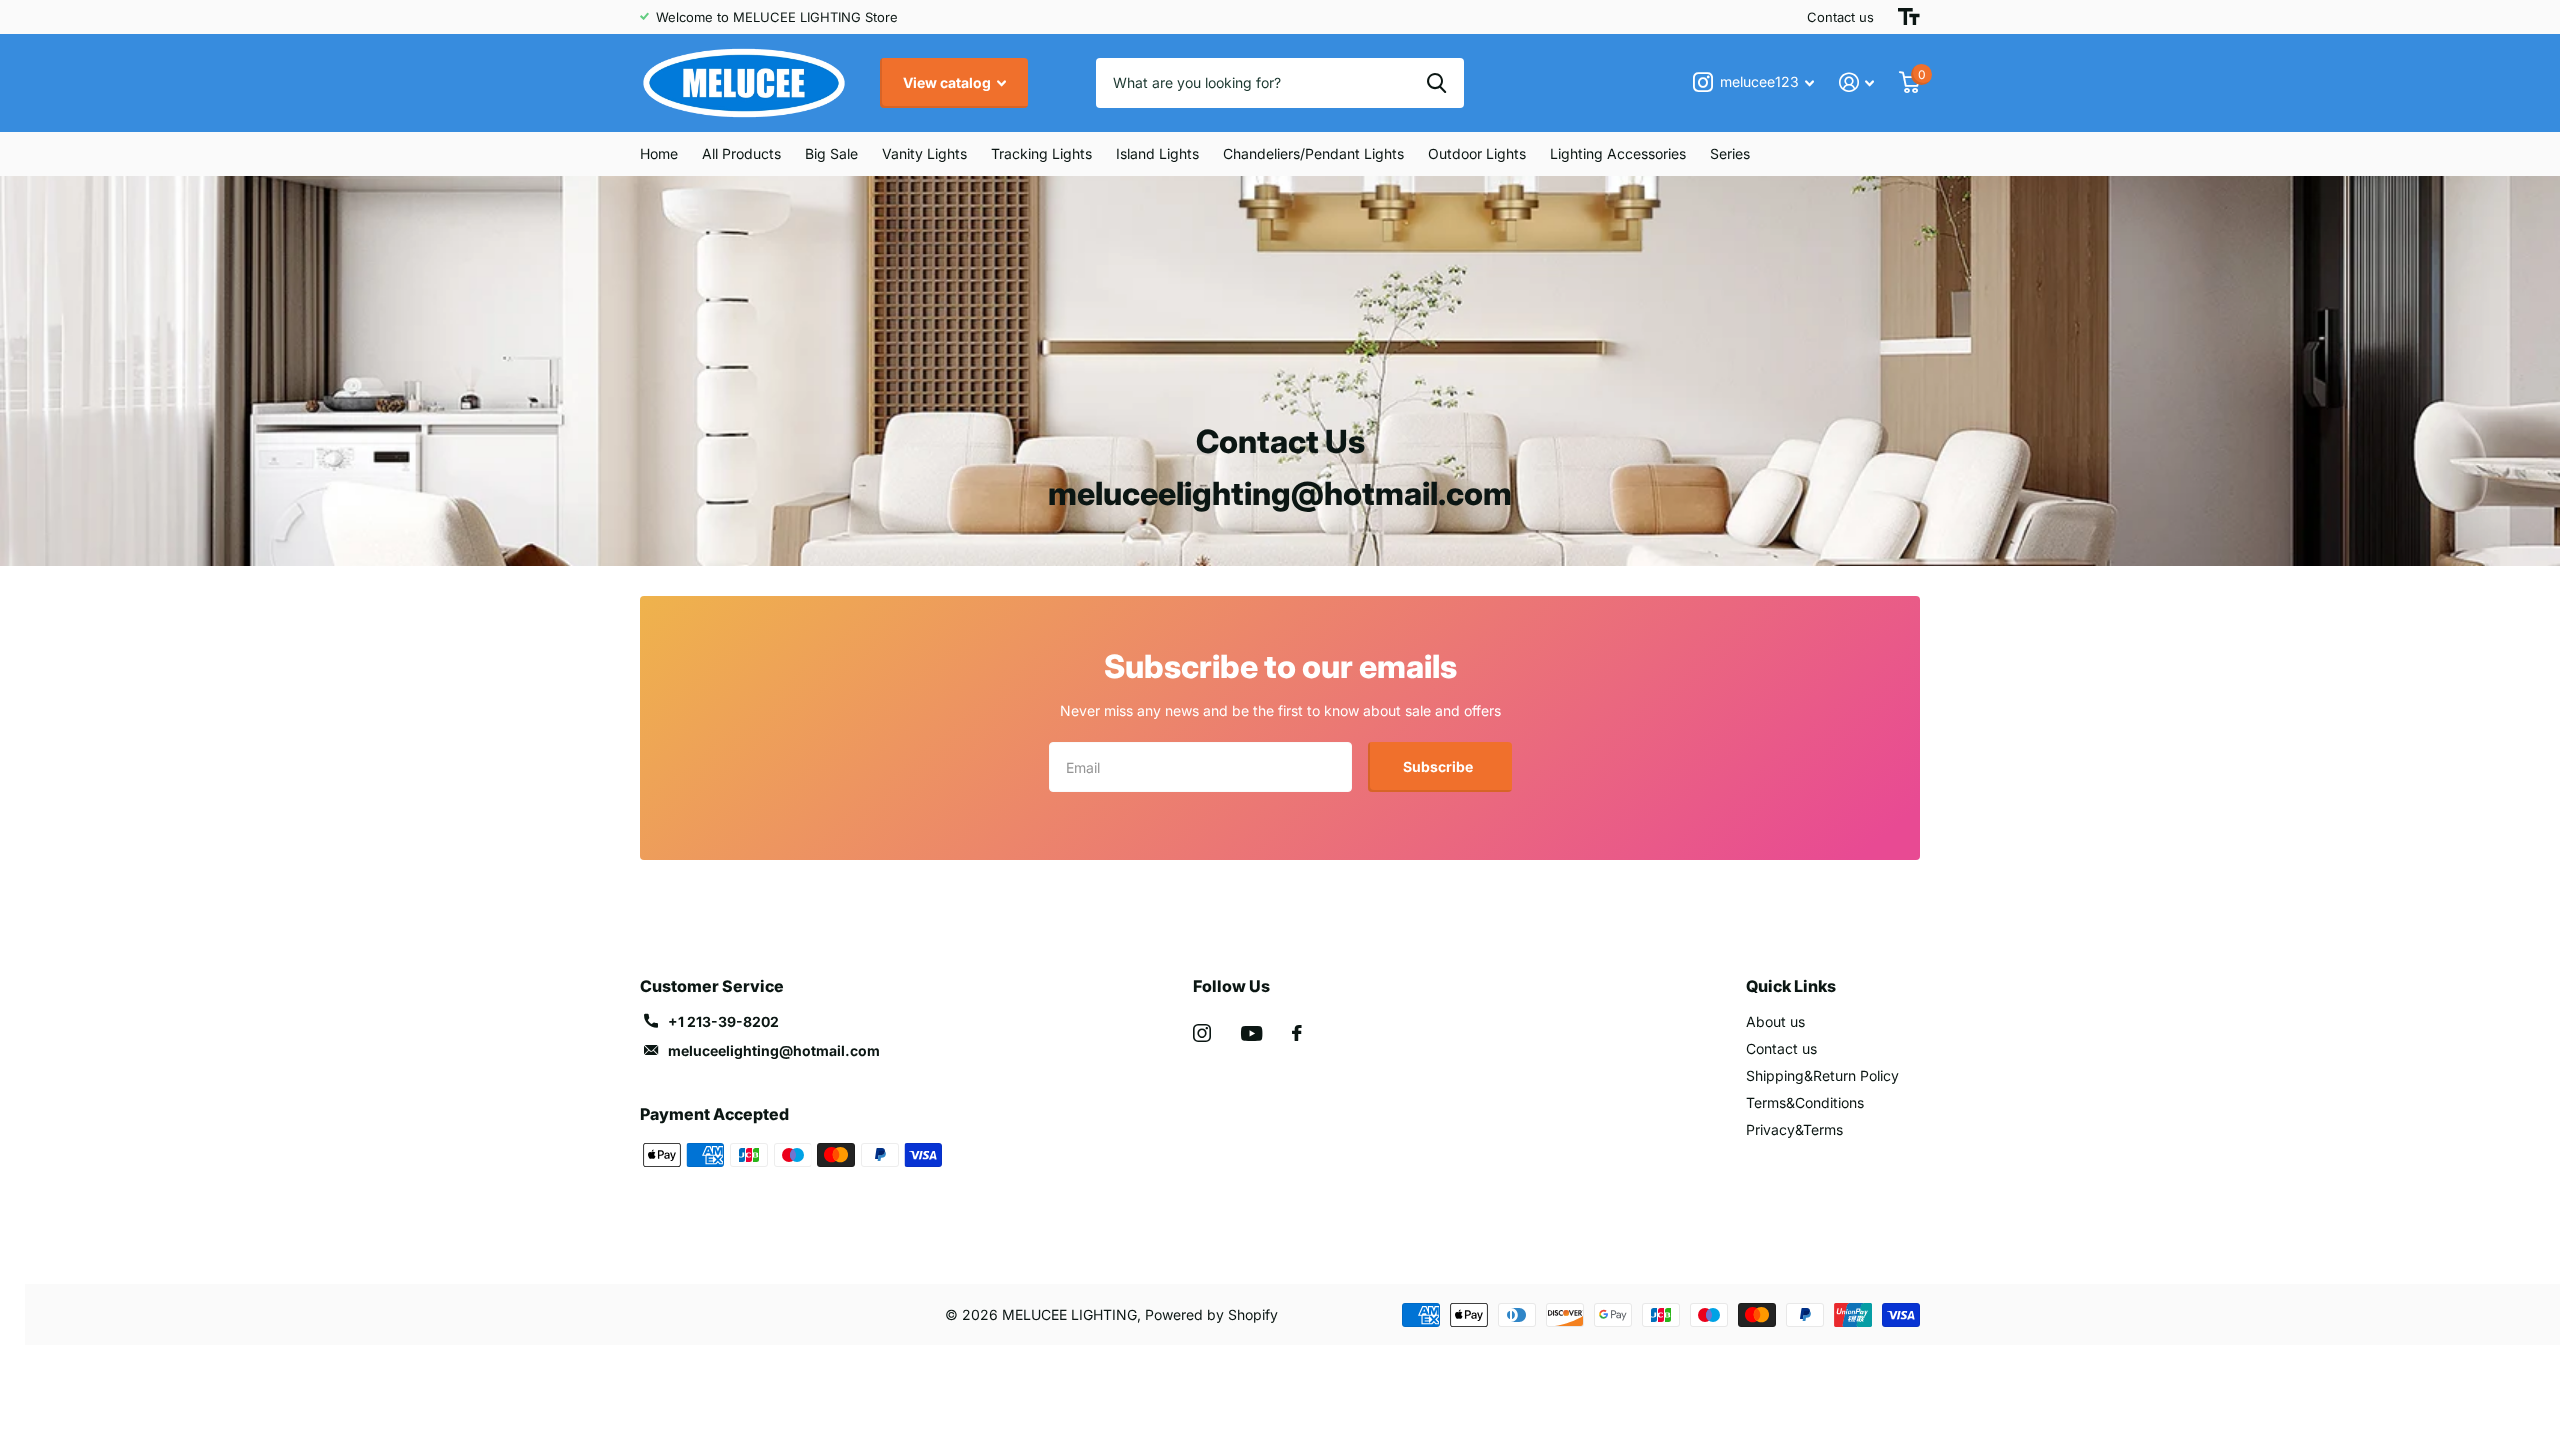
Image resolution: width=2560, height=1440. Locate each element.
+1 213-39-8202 (723, 1021)
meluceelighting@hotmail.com (774, 1050)
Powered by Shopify (1211, 1314)
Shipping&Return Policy (1822, 1075)
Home (659, 153)
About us (1775, 1021)
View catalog (948, 82)
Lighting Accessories (1618, 153)
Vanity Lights (924, 153)
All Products (741, 153)
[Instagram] (1202, 1033)
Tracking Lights (1041, 153)
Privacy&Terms (1794, 1129)
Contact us (1840, 17)
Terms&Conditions (1805, 1102)
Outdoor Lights (1477, 153)
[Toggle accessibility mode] (1909, 17)
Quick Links (1791, 986)
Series (1730, 153)
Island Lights (1157, 153)
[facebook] (1297, 1033)
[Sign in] (1857, 82)
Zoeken (1436, 83)
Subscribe (1439, 766)
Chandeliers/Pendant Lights (1313, 153)
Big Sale (831, 153)
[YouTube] (1251, 1033)
